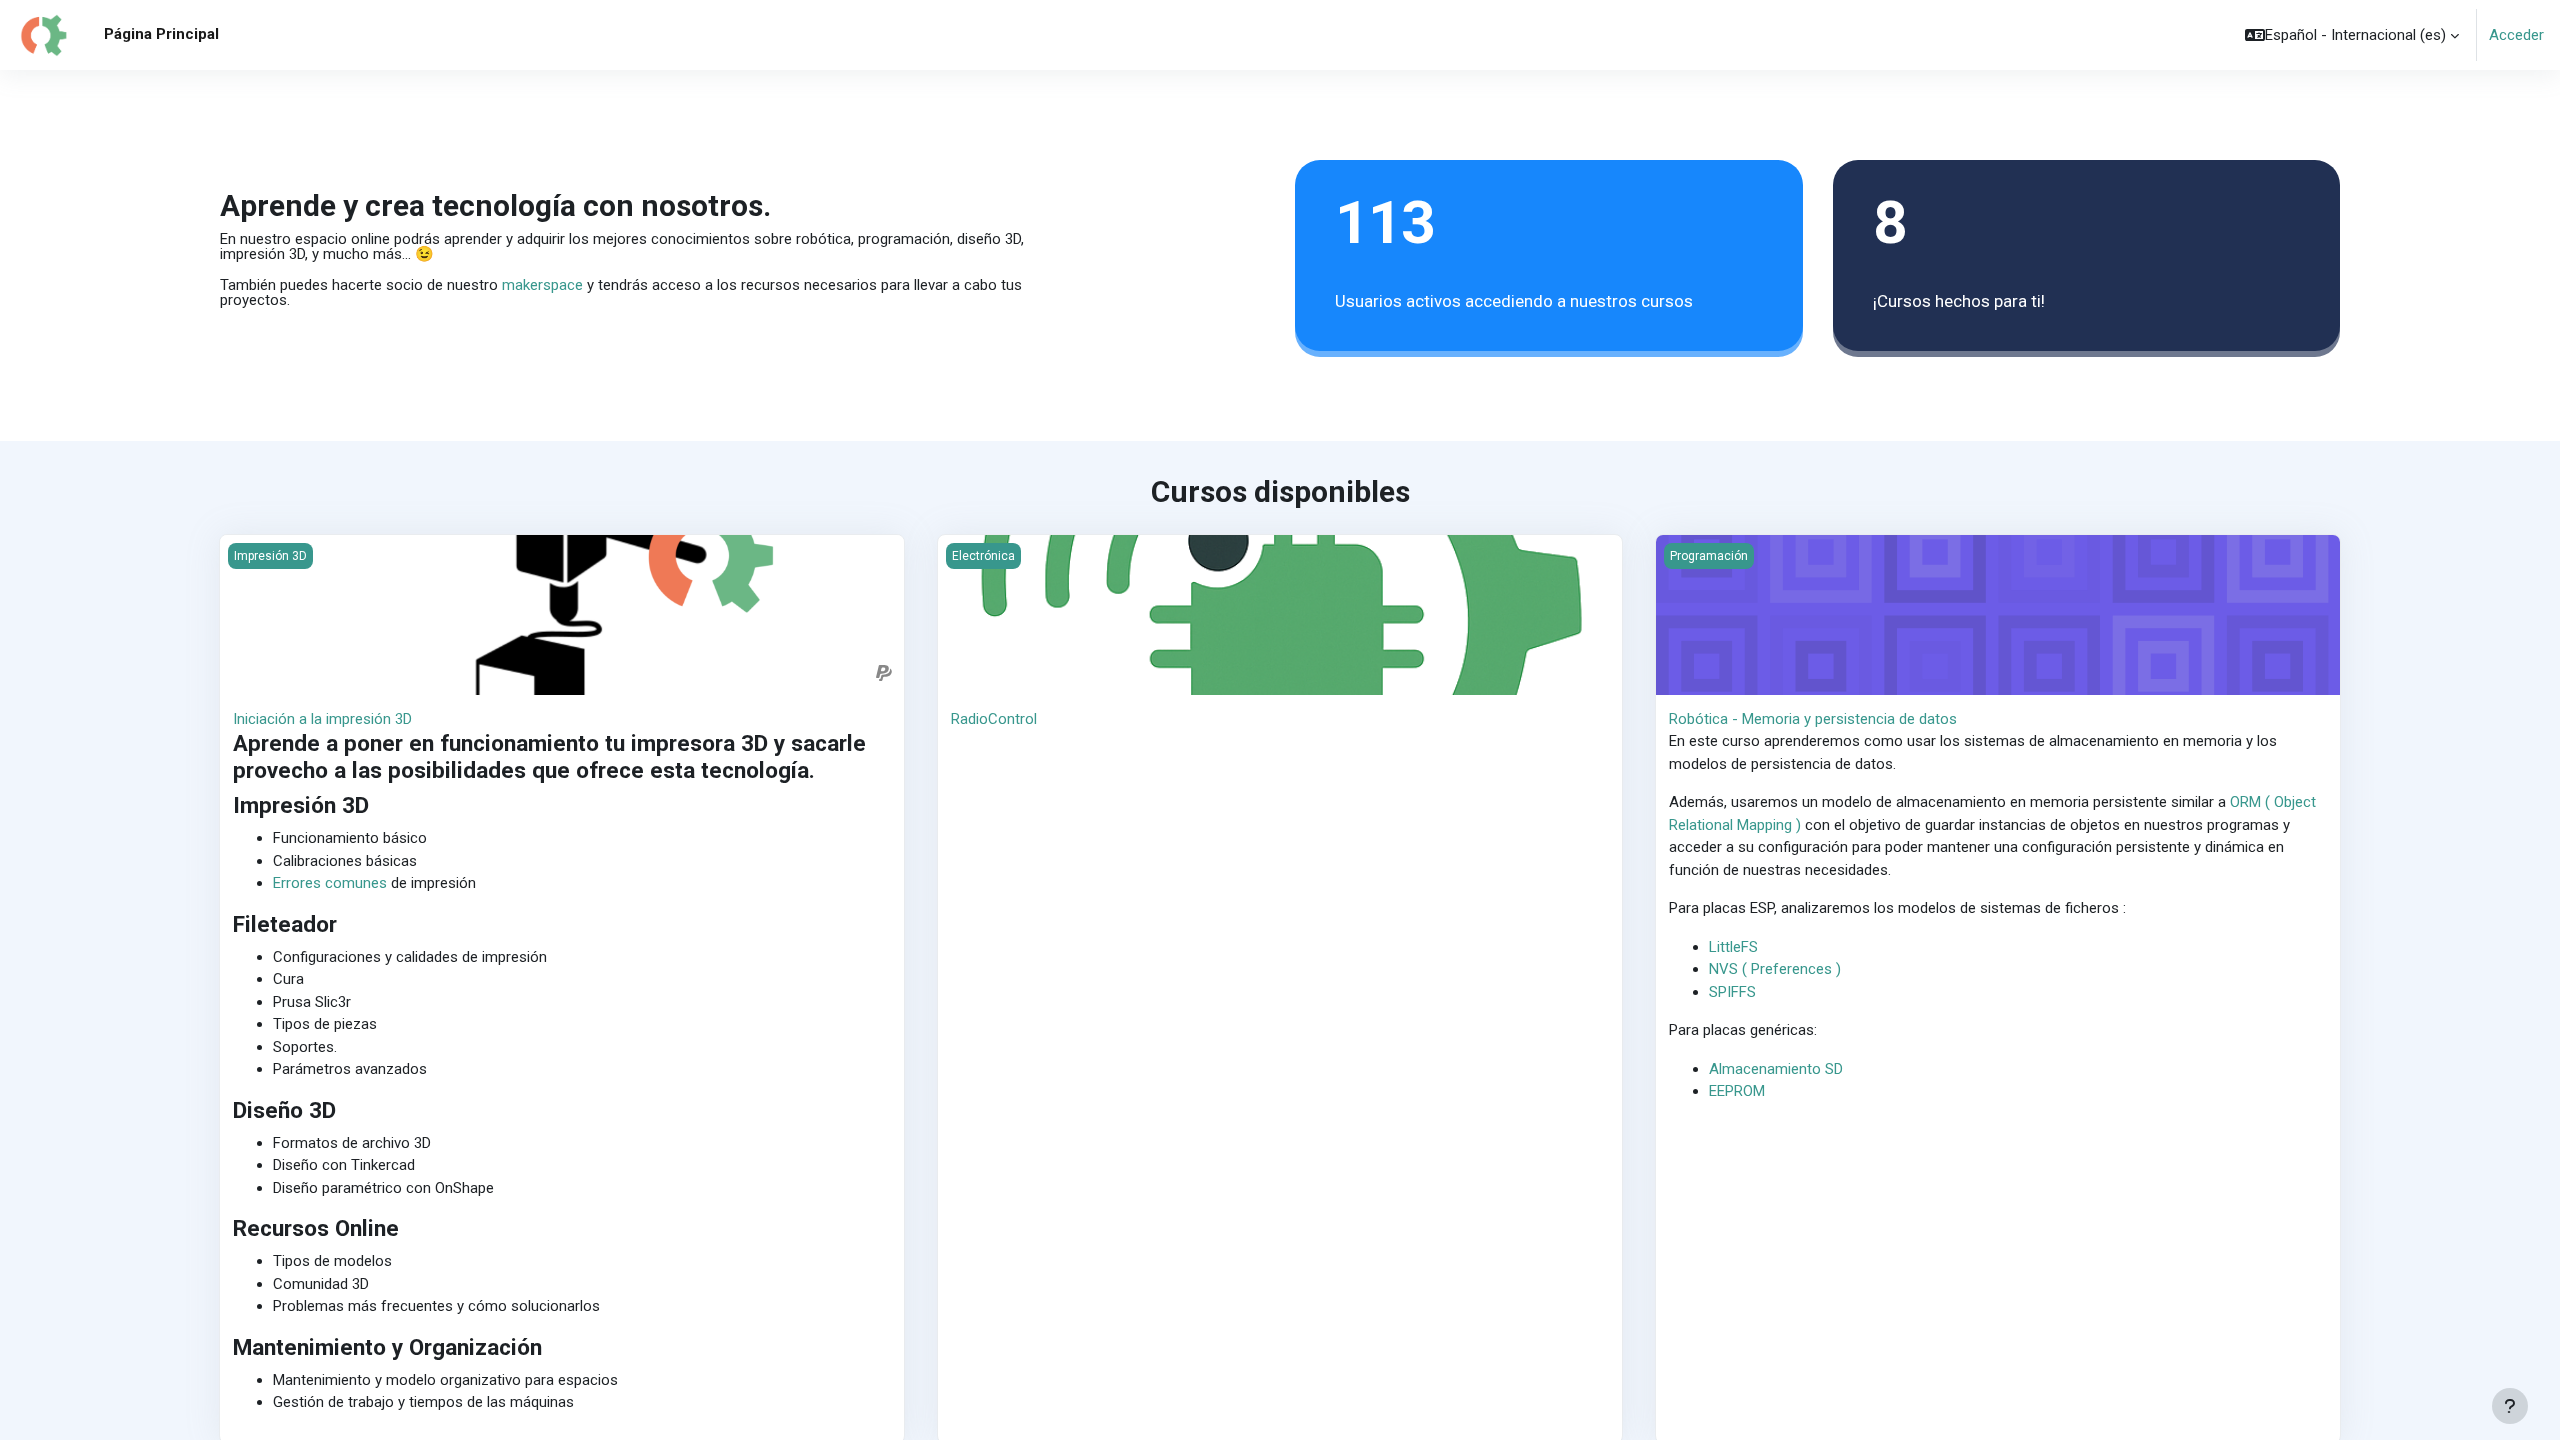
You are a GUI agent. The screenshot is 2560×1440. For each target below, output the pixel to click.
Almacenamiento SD (1776, 1069)
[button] (2352, 35)
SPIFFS (1732, 992)
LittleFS (1733, 947)
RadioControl (994, 719)
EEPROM (1737, 1091)
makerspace (542, 285)
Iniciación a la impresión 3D (322, 719)
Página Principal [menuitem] (161, 34)
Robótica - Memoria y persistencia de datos (1813, 719)
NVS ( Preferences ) (1775, 969)
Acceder (2516, 35)
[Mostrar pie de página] (2510, 1406)
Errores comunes (330, 883)
